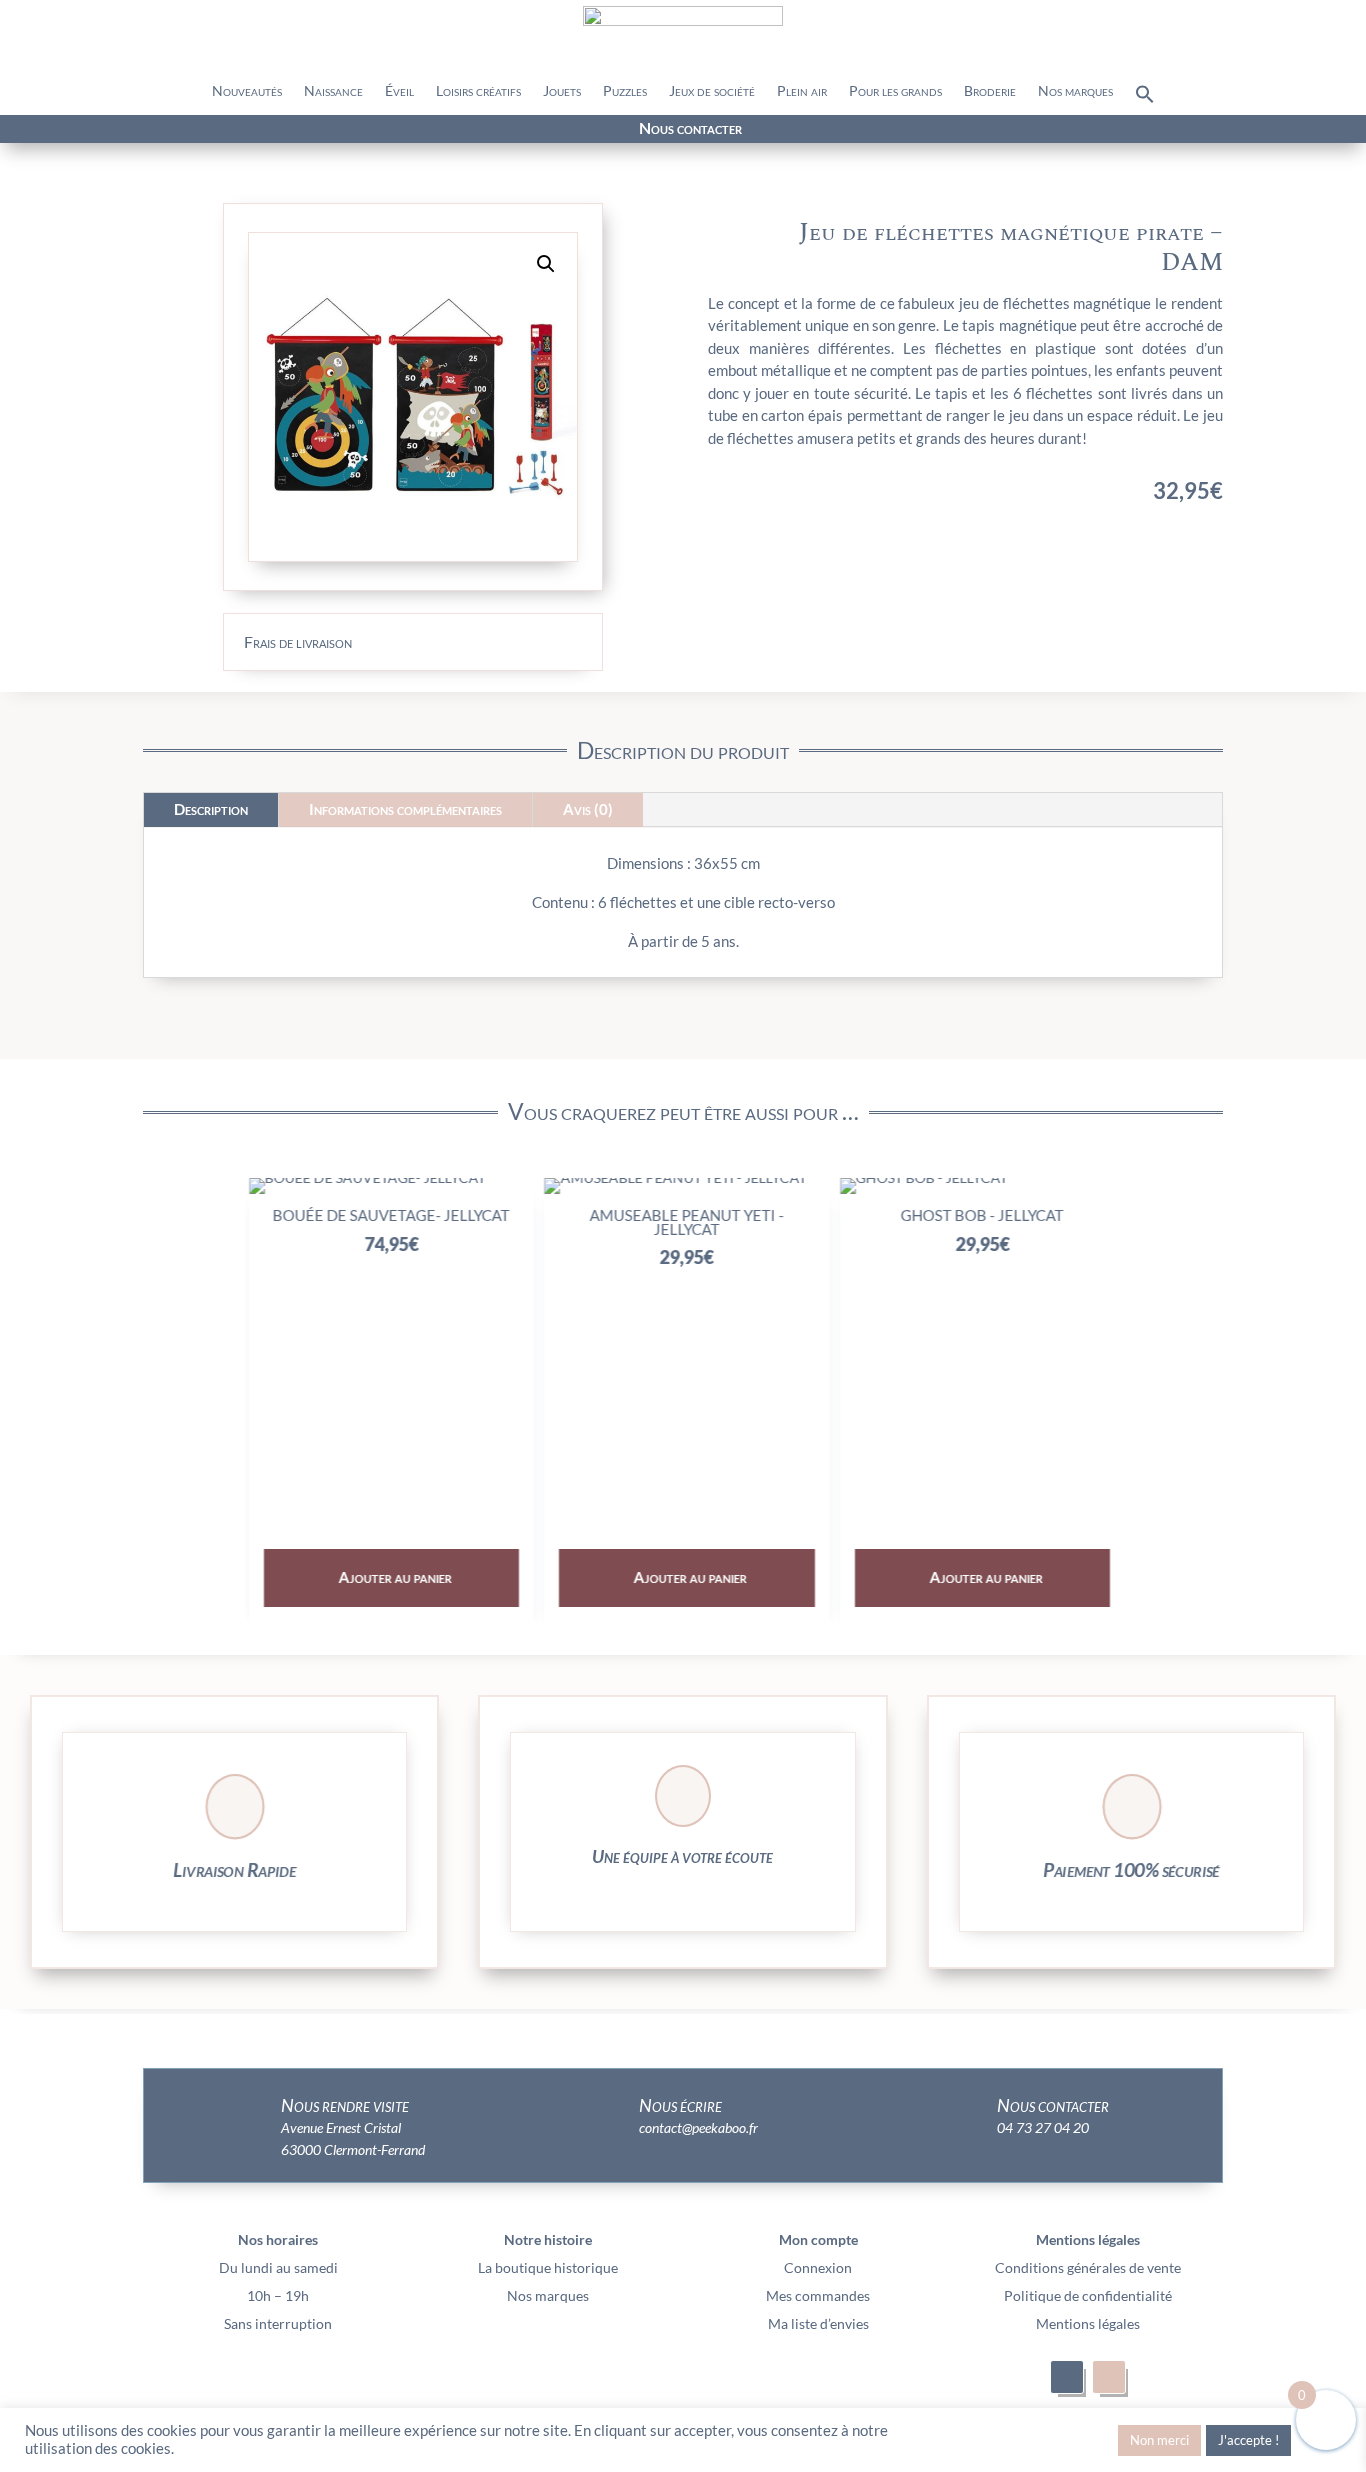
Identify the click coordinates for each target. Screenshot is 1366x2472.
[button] (1145, 99)
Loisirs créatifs (478, 91)
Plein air (802, 91)
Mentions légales (1088, 2323)
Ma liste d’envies (818, 2323)
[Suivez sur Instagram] (246, 130)
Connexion (818, 2267)
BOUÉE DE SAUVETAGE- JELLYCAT (387, 1215)
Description (211, 809)
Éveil (399, 91)
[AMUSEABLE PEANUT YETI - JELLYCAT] (671, 1177)
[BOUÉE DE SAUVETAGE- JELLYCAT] (363, 1177)
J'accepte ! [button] (1248, 2440)
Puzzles (625, 91)
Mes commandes (818, 2295)
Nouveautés (247, 91)
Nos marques (1075, 91)
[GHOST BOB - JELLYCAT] (920, 1177)
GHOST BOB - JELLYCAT (978, 1215)
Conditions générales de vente (1088, 2267)
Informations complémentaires (405, 809)
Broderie (990, 91)
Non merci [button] (1159, 2440)
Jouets (562, 91)
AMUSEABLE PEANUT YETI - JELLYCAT (683, 1222)
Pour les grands (895, 91)
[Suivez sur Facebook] (210, 130)
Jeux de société (712, 91)
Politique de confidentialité (1088, 2295)
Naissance (333, 91)
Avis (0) (588, 809)
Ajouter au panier (391, 1577)
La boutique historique (548, 2267)
